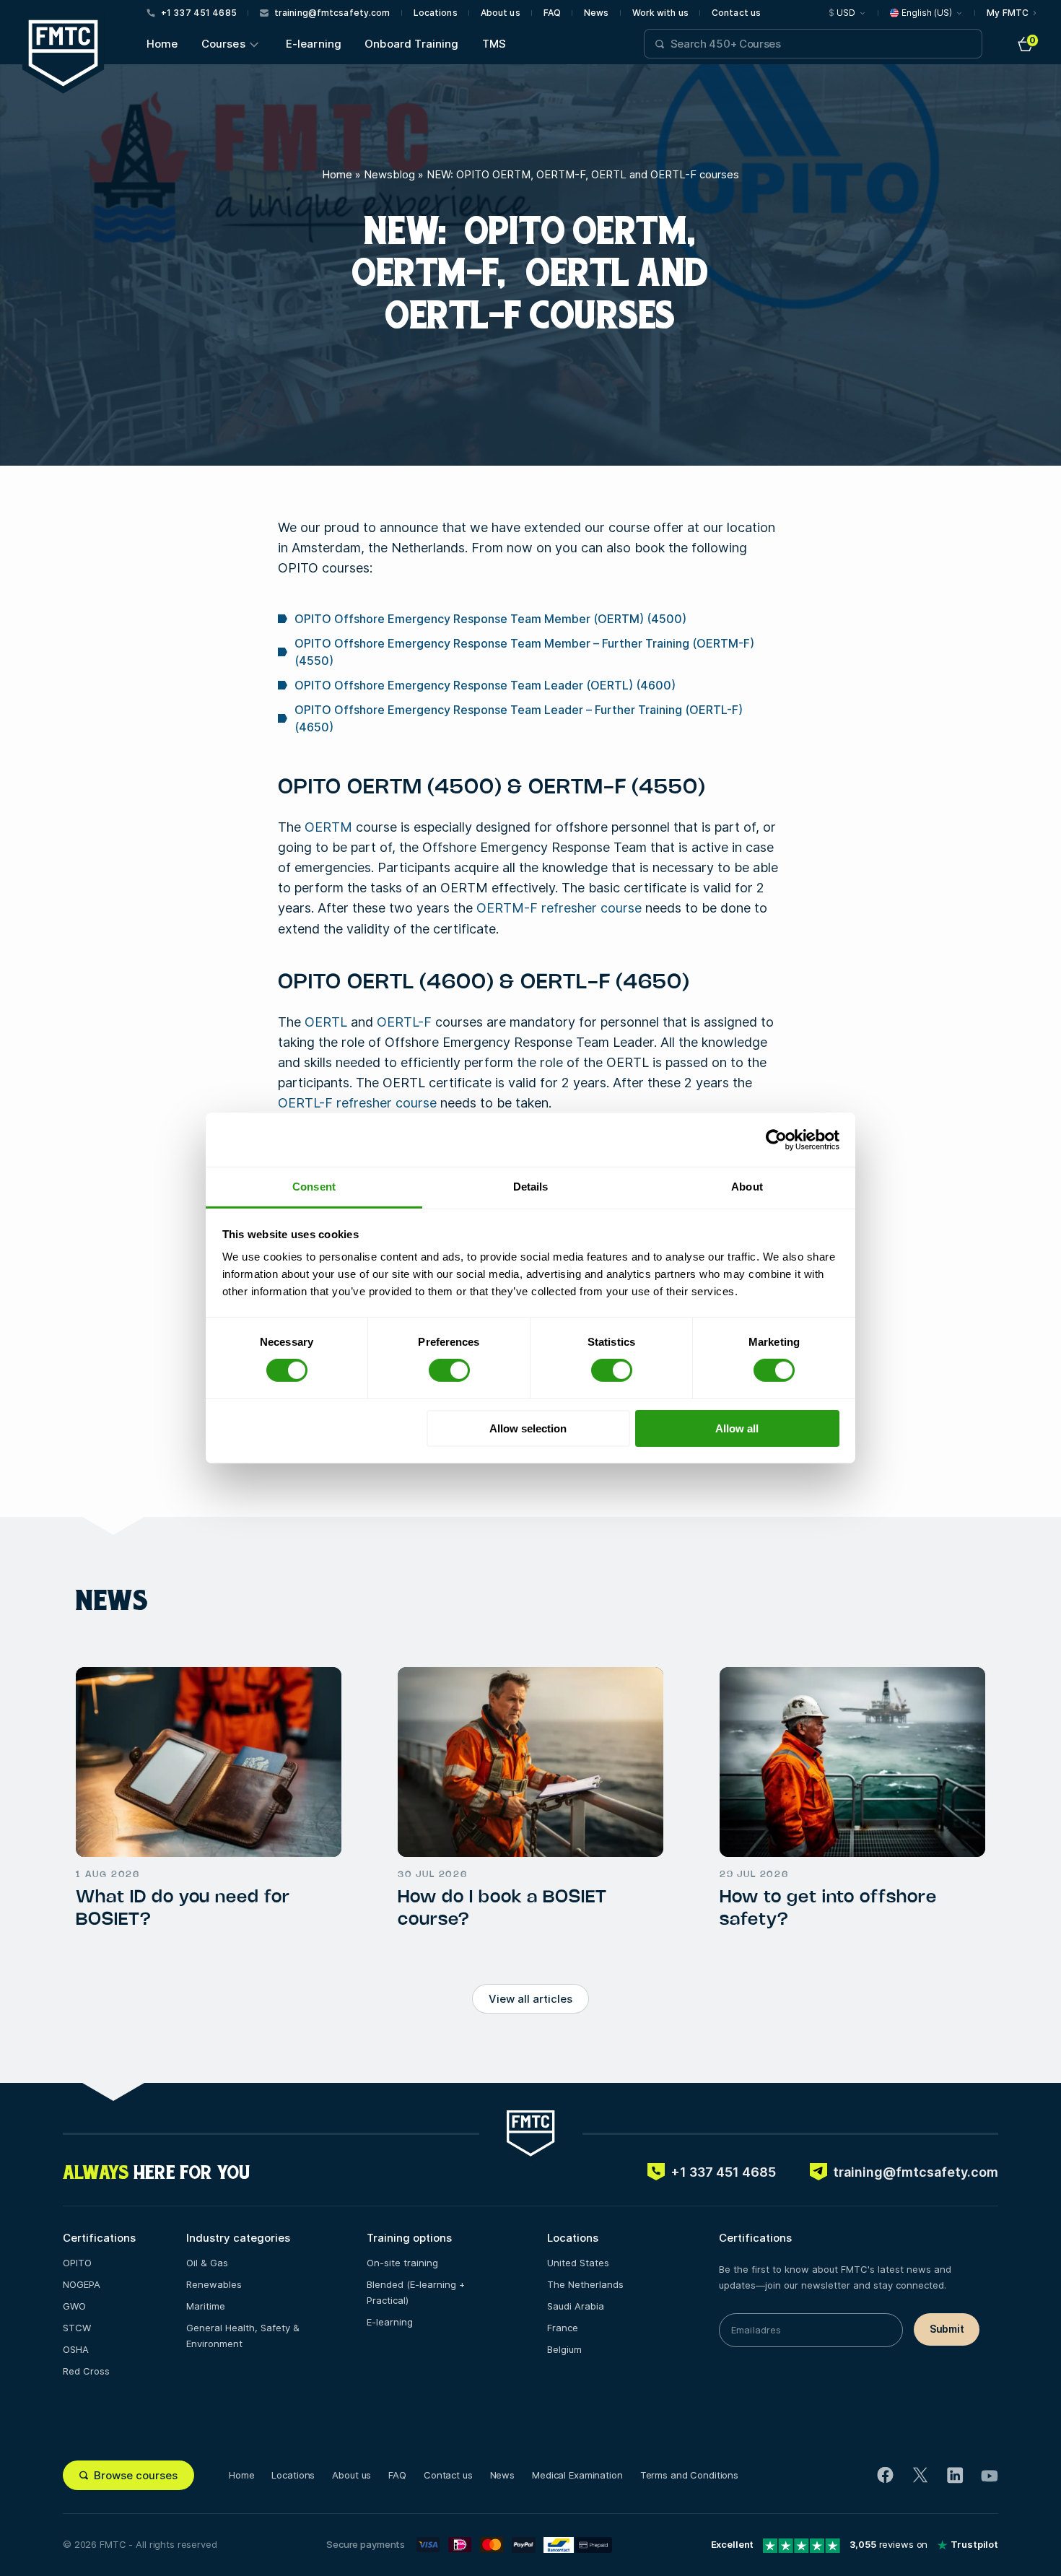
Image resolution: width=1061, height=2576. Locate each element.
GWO (74, 2306)
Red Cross (86, 2371)
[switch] (449, 1370)
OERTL (326, 1022)
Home (162, 44)
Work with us (660, 13)
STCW (77, 2328)
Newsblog (389, 174)
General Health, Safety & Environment (243, 2336)
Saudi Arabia (576, 2306)
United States (578, 2263)
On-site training (402, 2263)
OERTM (328, 827)
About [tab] (747, 1187)
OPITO (77, 2263)
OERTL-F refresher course (357, 1103)
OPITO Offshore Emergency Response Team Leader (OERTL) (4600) (485, 685)
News (596, 13)
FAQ (552, 13)
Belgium (564, 2349)
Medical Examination (577, 2475)
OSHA (76, 2349)
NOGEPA (82, 2284)
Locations (436, 13)
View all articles (530, 1999)
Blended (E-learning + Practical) (416, 2292)
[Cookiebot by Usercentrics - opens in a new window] (776, 1139)
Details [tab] (531, 1187)
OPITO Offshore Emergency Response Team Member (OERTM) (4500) (490, 619)
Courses (223, 44)
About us (501, 13)
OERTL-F (404, 1022)
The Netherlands (585, 2284)
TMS (494, 44)
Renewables (214, 2284)
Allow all (737, 1428)
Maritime (206, 2306)
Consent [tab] (314, 1187)
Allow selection (528, 1428)
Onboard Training (411, 44)
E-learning (314, 44)
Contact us (736, 13)
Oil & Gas (207, 2263)
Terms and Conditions (689, 2475)
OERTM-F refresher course (559, 908)
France (563, 2328)
